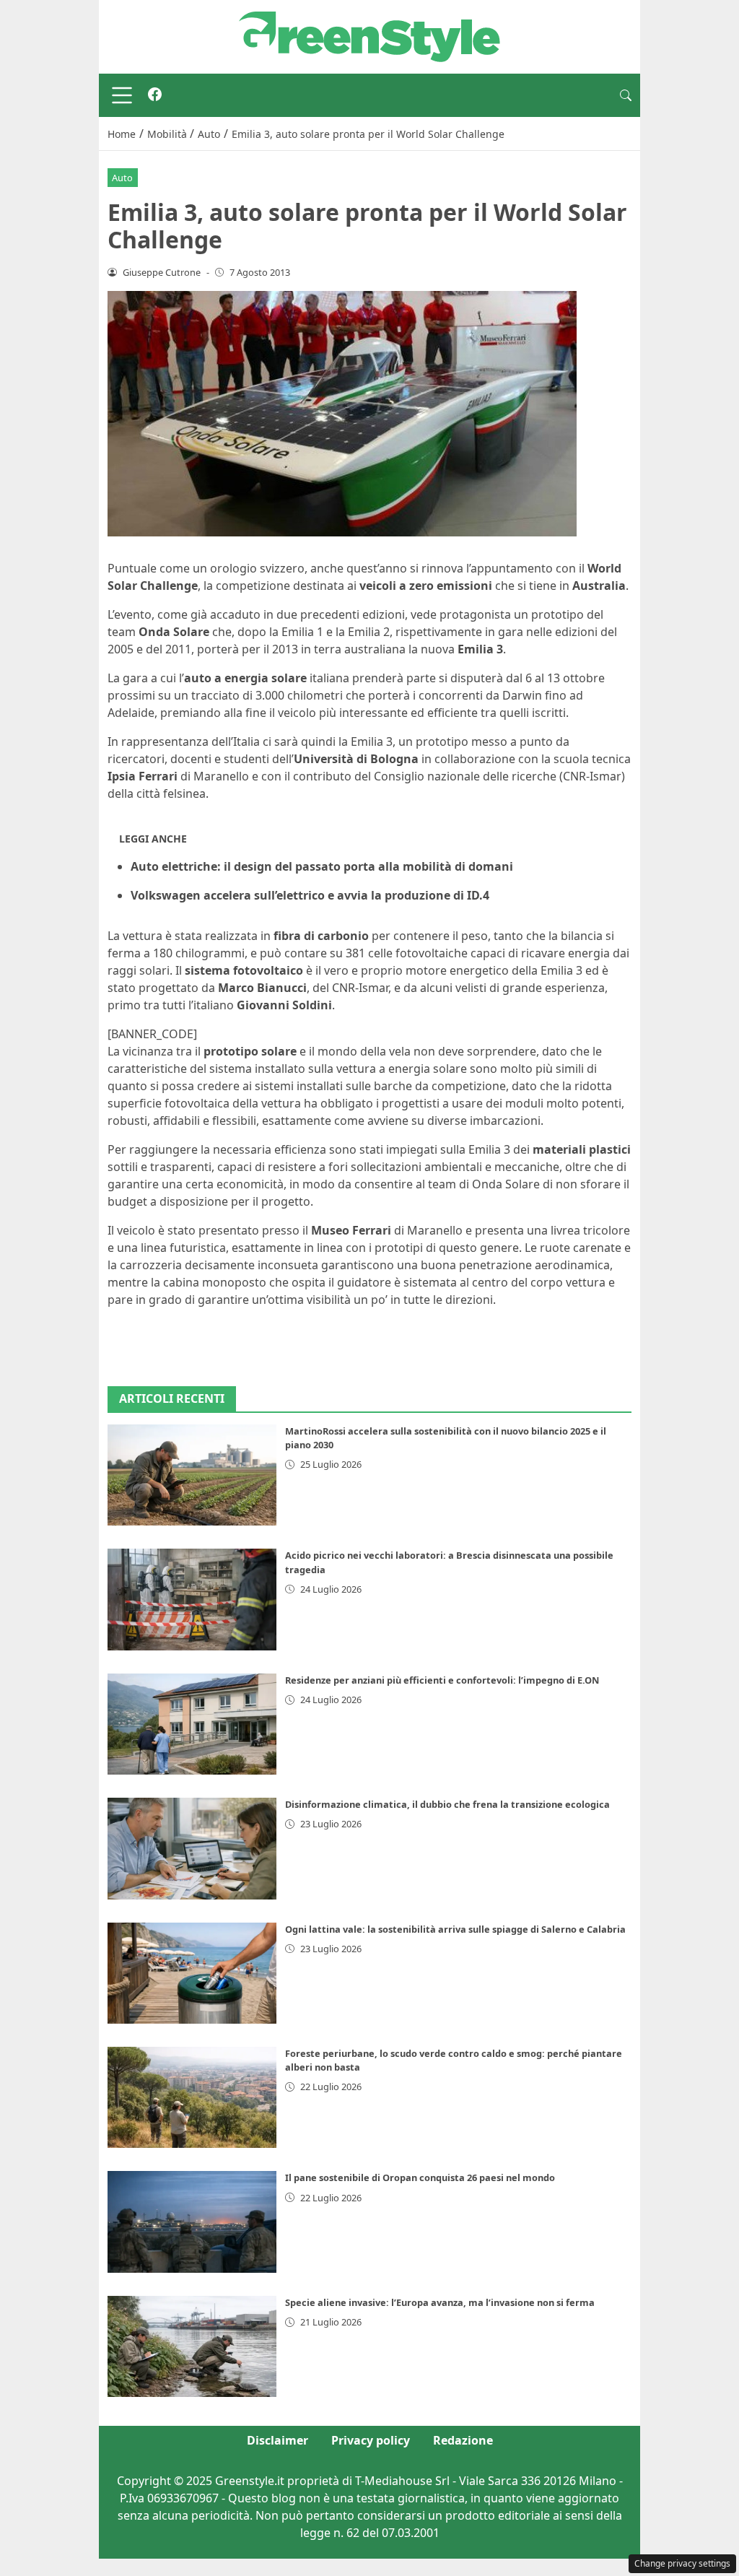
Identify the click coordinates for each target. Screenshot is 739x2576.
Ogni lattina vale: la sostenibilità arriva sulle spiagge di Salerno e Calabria (455, 1929)
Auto (122, 178)
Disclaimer (277, 2440)
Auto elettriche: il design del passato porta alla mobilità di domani (322, 866)
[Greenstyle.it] (369, 35)
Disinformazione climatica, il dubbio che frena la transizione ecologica (447, 1804)
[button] (626, 95)
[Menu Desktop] (122, 95)
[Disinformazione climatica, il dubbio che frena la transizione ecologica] (192, 1848)
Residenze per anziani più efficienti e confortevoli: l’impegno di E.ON (442, 1680)
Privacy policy (371, 2440)
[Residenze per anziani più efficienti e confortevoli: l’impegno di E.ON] (192, 1724)
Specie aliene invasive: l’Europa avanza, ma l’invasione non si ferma (440, 2302)
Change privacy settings (682, 2563)
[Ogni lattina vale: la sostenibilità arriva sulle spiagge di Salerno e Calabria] (192, 1973)
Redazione (463, 2440)
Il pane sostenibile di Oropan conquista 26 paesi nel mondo (420, 2177)
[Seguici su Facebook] (155, 95)
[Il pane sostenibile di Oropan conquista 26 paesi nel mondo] (192, 2222)
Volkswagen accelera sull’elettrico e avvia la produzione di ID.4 (310, 895)
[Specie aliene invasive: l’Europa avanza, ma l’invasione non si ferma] (192, 2346)
